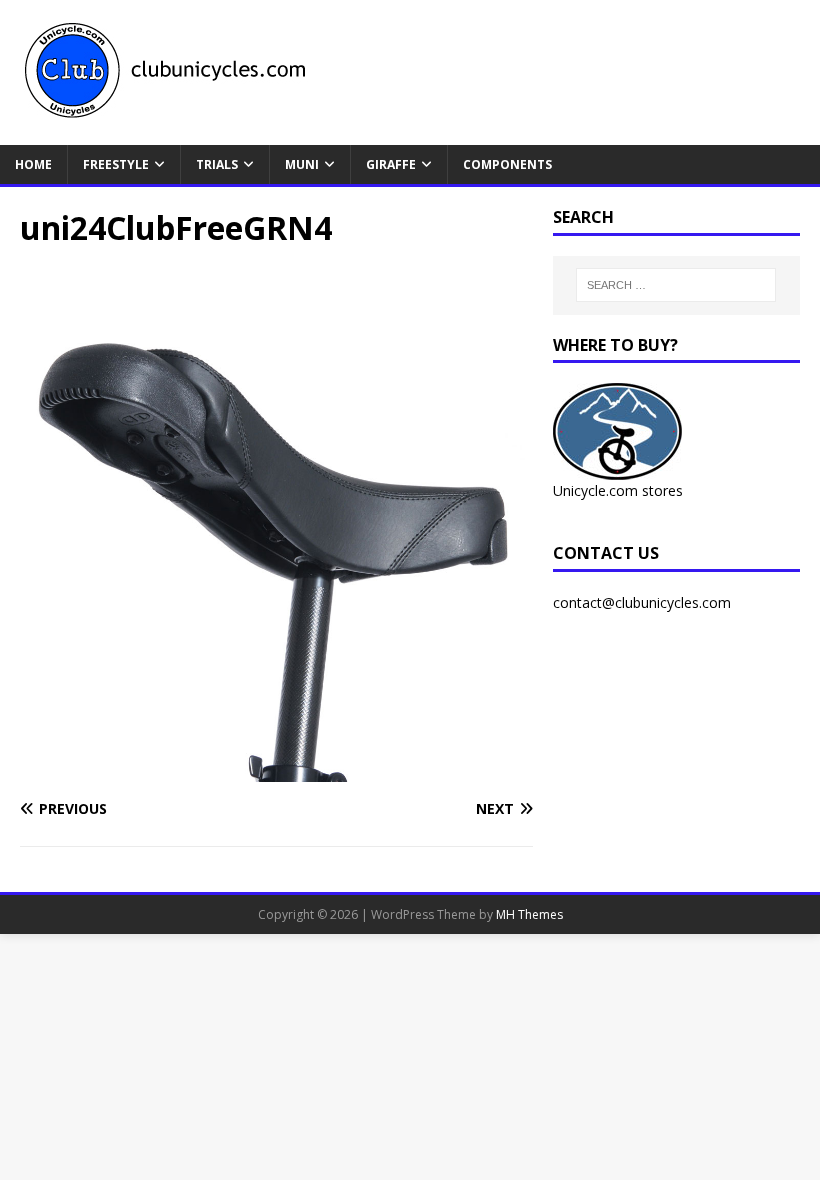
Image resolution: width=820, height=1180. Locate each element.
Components (507, 164)
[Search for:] (676, 285)
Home (33, 164)
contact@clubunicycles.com (642, 602)
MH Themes (529, 914)
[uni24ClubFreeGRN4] (276, 770)
